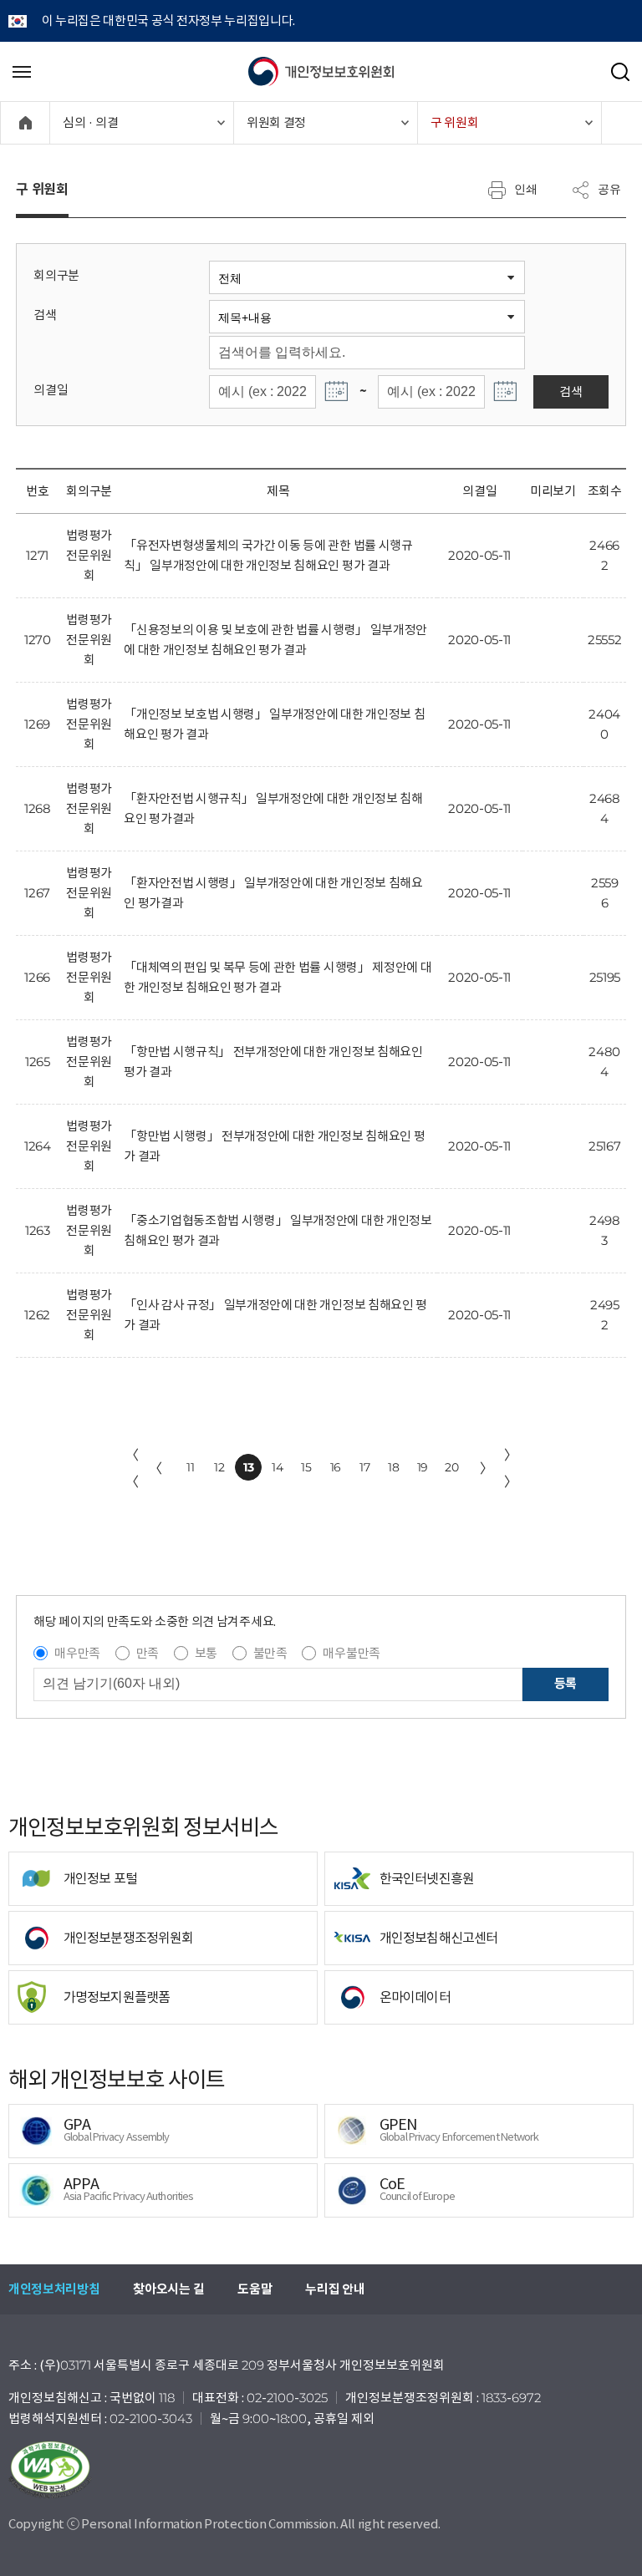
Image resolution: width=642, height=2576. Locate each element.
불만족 (270, 1653)
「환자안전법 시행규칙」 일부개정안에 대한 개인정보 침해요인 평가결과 (273, 808)
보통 (206, 1653)
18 (393, 1467)
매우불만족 (351, 1653)
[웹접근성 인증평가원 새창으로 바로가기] (321, 2470)
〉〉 (511, 1468)
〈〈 (132, 1468)
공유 (609, 189)
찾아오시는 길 (168, 2289)
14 (277, 1467)
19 (423, 1467)
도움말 (255, 2289)
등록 (566, 1683)
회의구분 (56, 275)
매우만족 (77, 1653)
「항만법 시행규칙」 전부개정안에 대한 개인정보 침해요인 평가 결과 (273, 1062)
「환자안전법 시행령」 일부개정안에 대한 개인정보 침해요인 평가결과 (273, 893)
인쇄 (526, 189)
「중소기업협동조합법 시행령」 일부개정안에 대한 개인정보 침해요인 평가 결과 (278, 1230)
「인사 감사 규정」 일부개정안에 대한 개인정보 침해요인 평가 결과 (275, 1315)
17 (364, 1467)
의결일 (51, 390)
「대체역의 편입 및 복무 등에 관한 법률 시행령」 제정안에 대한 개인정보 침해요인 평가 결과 (278, 977)
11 (190, 1467)
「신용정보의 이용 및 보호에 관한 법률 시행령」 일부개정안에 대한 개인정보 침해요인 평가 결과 (275, 640)
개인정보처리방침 (54, 2289)
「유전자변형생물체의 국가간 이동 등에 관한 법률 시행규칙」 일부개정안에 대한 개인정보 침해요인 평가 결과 (268, 555)
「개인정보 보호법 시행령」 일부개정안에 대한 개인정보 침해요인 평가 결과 (274, 724)
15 (306, 1467)
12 (219, 1467)
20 (451, 1467)
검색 (45, 315)
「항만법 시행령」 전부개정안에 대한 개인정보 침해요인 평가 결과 (274, 1146)
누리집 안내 (335, 2289)
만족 (148, 1653)
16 (336, 1467)
